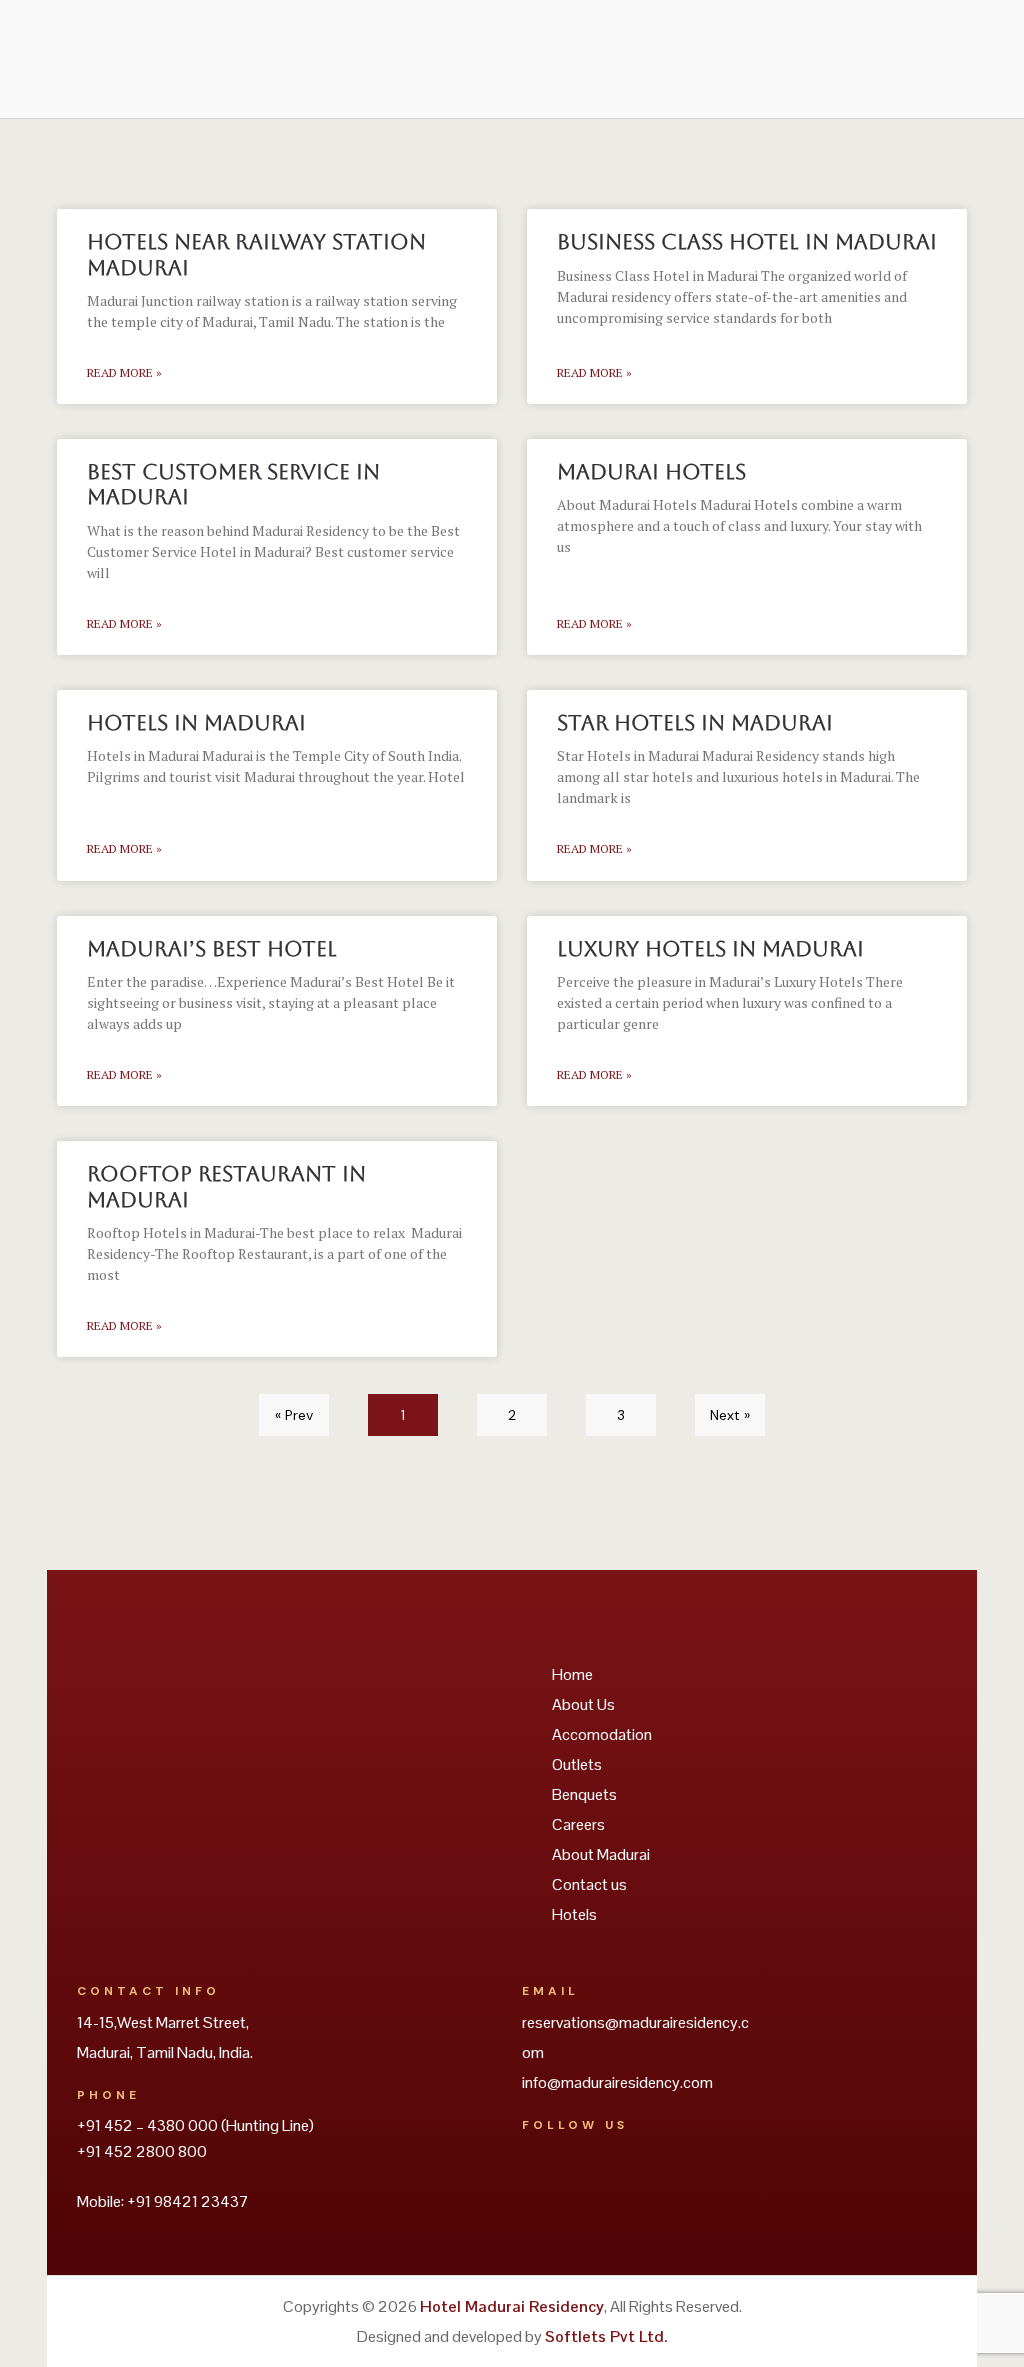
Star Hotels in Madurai (695, 722)
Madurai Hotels (651, 471)
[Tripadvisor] (542, 2181)
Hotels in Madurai (196, 722)
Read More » (124, 372)
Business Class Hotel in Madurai (747, 241)
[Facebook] (596, 2181)
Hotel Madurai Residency (512, 2306)
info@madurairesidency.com (617, 2082)
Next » (730, 1415)
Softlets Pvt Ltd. (606, 2336)
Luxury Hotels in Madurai (710, 948)
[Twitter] (650, 2181)
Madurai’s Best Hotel (212, 948)
